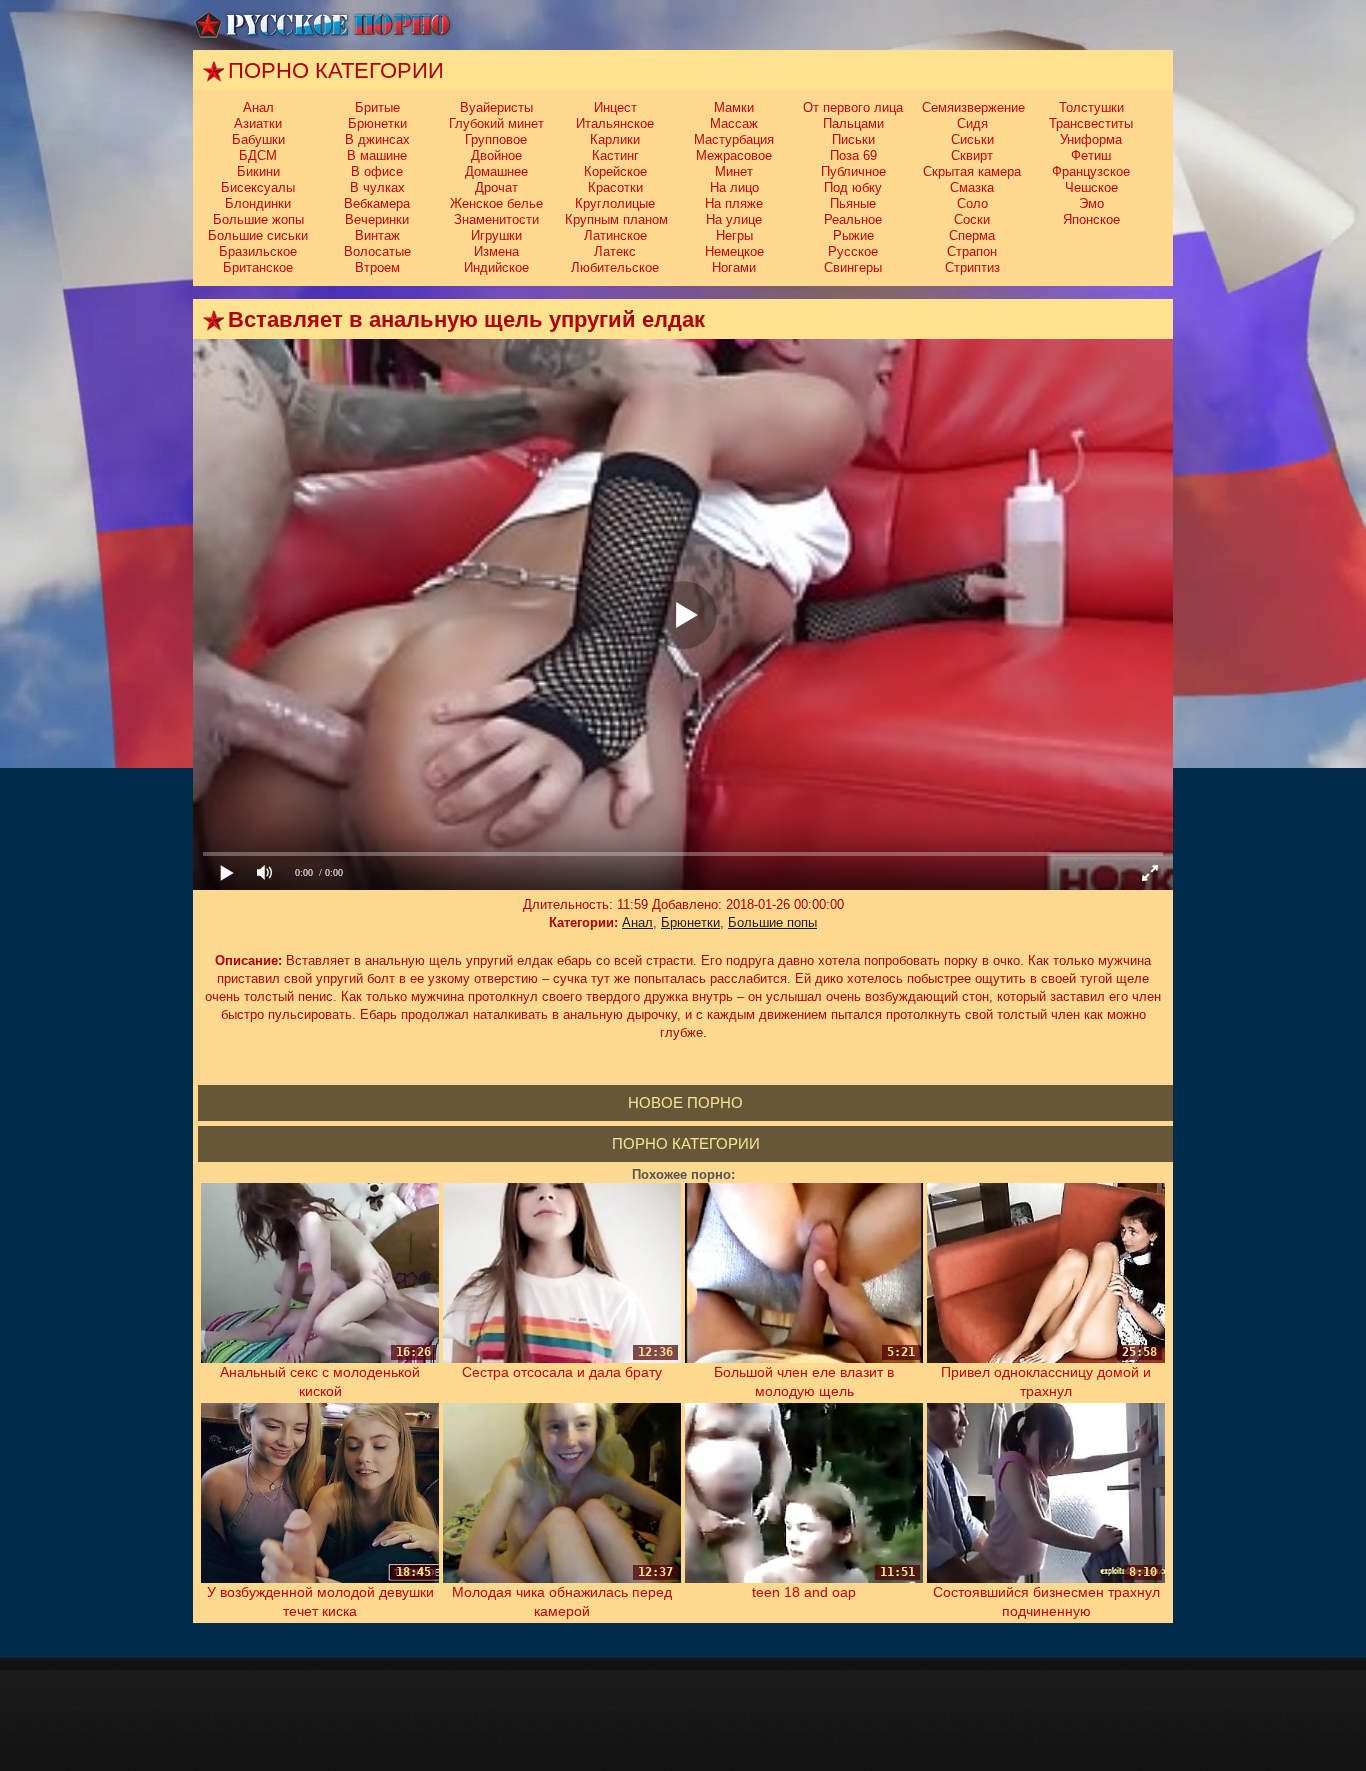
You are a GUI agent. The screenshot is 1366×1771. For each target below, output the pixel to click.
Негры (734, 235)
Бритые (377, 107)
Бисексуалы (258, 187)
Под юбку (853, 187)
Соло (972, 203)
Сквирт (972, 155)
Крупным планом (616, 219)
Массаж (734, 123)
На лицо (734, 187)
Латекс (615, 251)
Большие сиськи (258, 235)
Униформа (1091, 139)
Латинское (615, 235)
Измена (496, 251)
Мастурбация (734, 139)
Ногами (734, 267)
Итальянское (615, 123)
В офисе (377, 171)
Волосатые (377, 251)
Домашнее (496, 171)
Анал (258, 107)
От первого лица (853, 107)
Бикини (258, 171)
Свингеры (853, 267)
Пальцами (853, 123)
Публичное (853, 171)
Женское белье (496, 203)
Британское (258, 267)
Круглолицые (615, 203)
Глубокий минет (496, 123)
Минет (734, 171)
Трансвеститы (1091, 123)
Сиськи (972, 139)
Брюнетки (377, 123)
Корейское (615, 171)
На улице (734, 219)
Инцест (615, 107)
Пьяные (853, 203)
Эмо (1091, 203)
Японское (1091, 219)
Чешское (1091, 187)
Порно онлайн (323, 25)
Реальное (853, 219)
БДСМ (258, 155)
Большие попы (772, 922)
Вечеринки (377, 219)
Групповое (496, 139)
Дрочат (496, 187)
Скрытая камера (972, 171)
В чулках (377, 187)
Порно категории (686, 1143)
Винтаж (377, 235)
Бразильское (258, 251)
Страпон (972, 251)
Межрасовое (734, 155)
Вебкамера (377, 203)
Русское (853, 251)
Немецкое (734, 251)
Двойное (496, 155)
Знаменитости (496, 219)
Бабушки (258, 139)
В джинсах (377, 139)
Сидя (972, 123)
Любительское (615, 267)
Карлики (615, 139)
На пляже (734, 203)
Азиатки (258, 123)
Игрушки (496, 235)
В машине (377, 155)
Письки (853, 139)
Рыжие (853, 235)
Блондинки (258, 203)
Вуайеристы (496, 107)
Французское (1091, 171)
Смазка (972, 187)
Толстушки (1091, 107)
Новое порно (685, 1102)
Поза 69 (853, 155)
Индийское (496, 267)
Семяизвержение (973, 107)
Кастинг (615, 155)
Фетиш (1091, 155)
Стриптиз (972, 267)
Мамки (734, 107)
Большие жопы (258, 219)
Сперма (972, 235)
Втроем (377, 267)
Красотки (615, 187)
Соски (972, 219)
